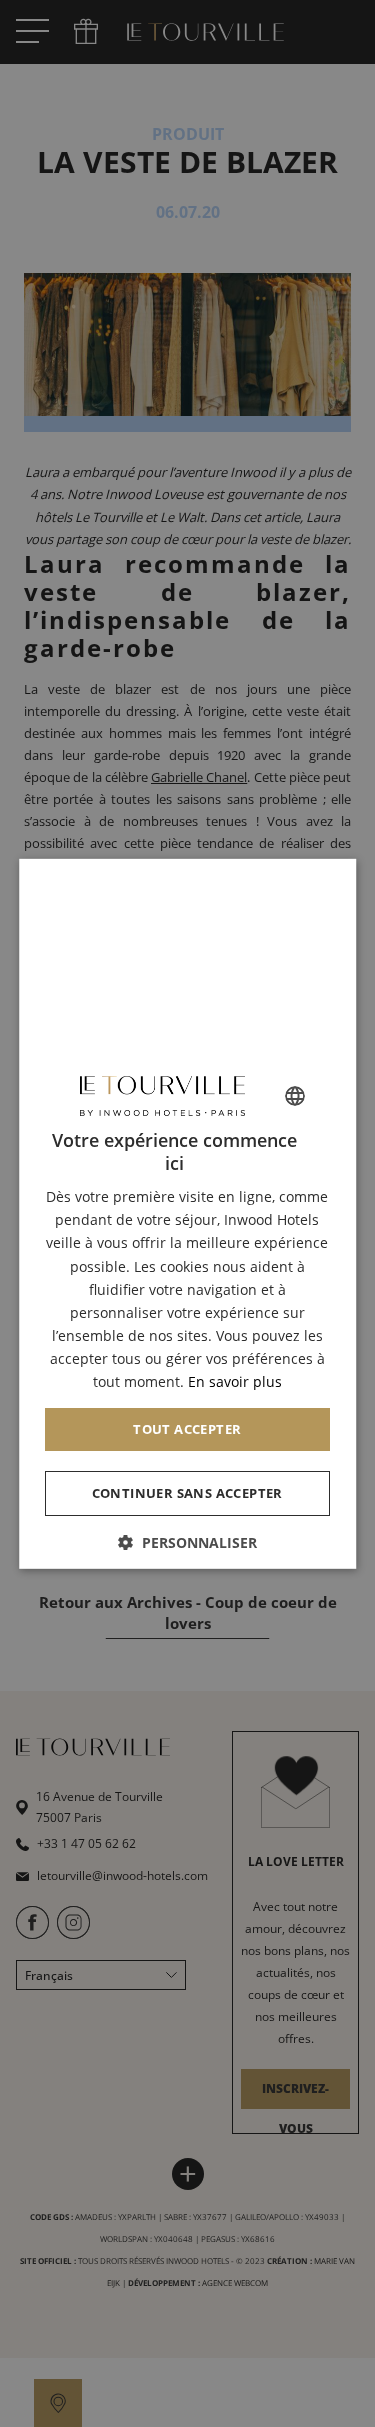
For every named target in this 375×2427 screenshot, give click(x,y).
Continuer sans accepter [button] (187, 1493)
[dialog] (188, 1213)
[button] (188, 1542)
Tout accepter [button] (187, 1429)
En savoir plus (235, 1381)
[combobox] (295, 1095)
